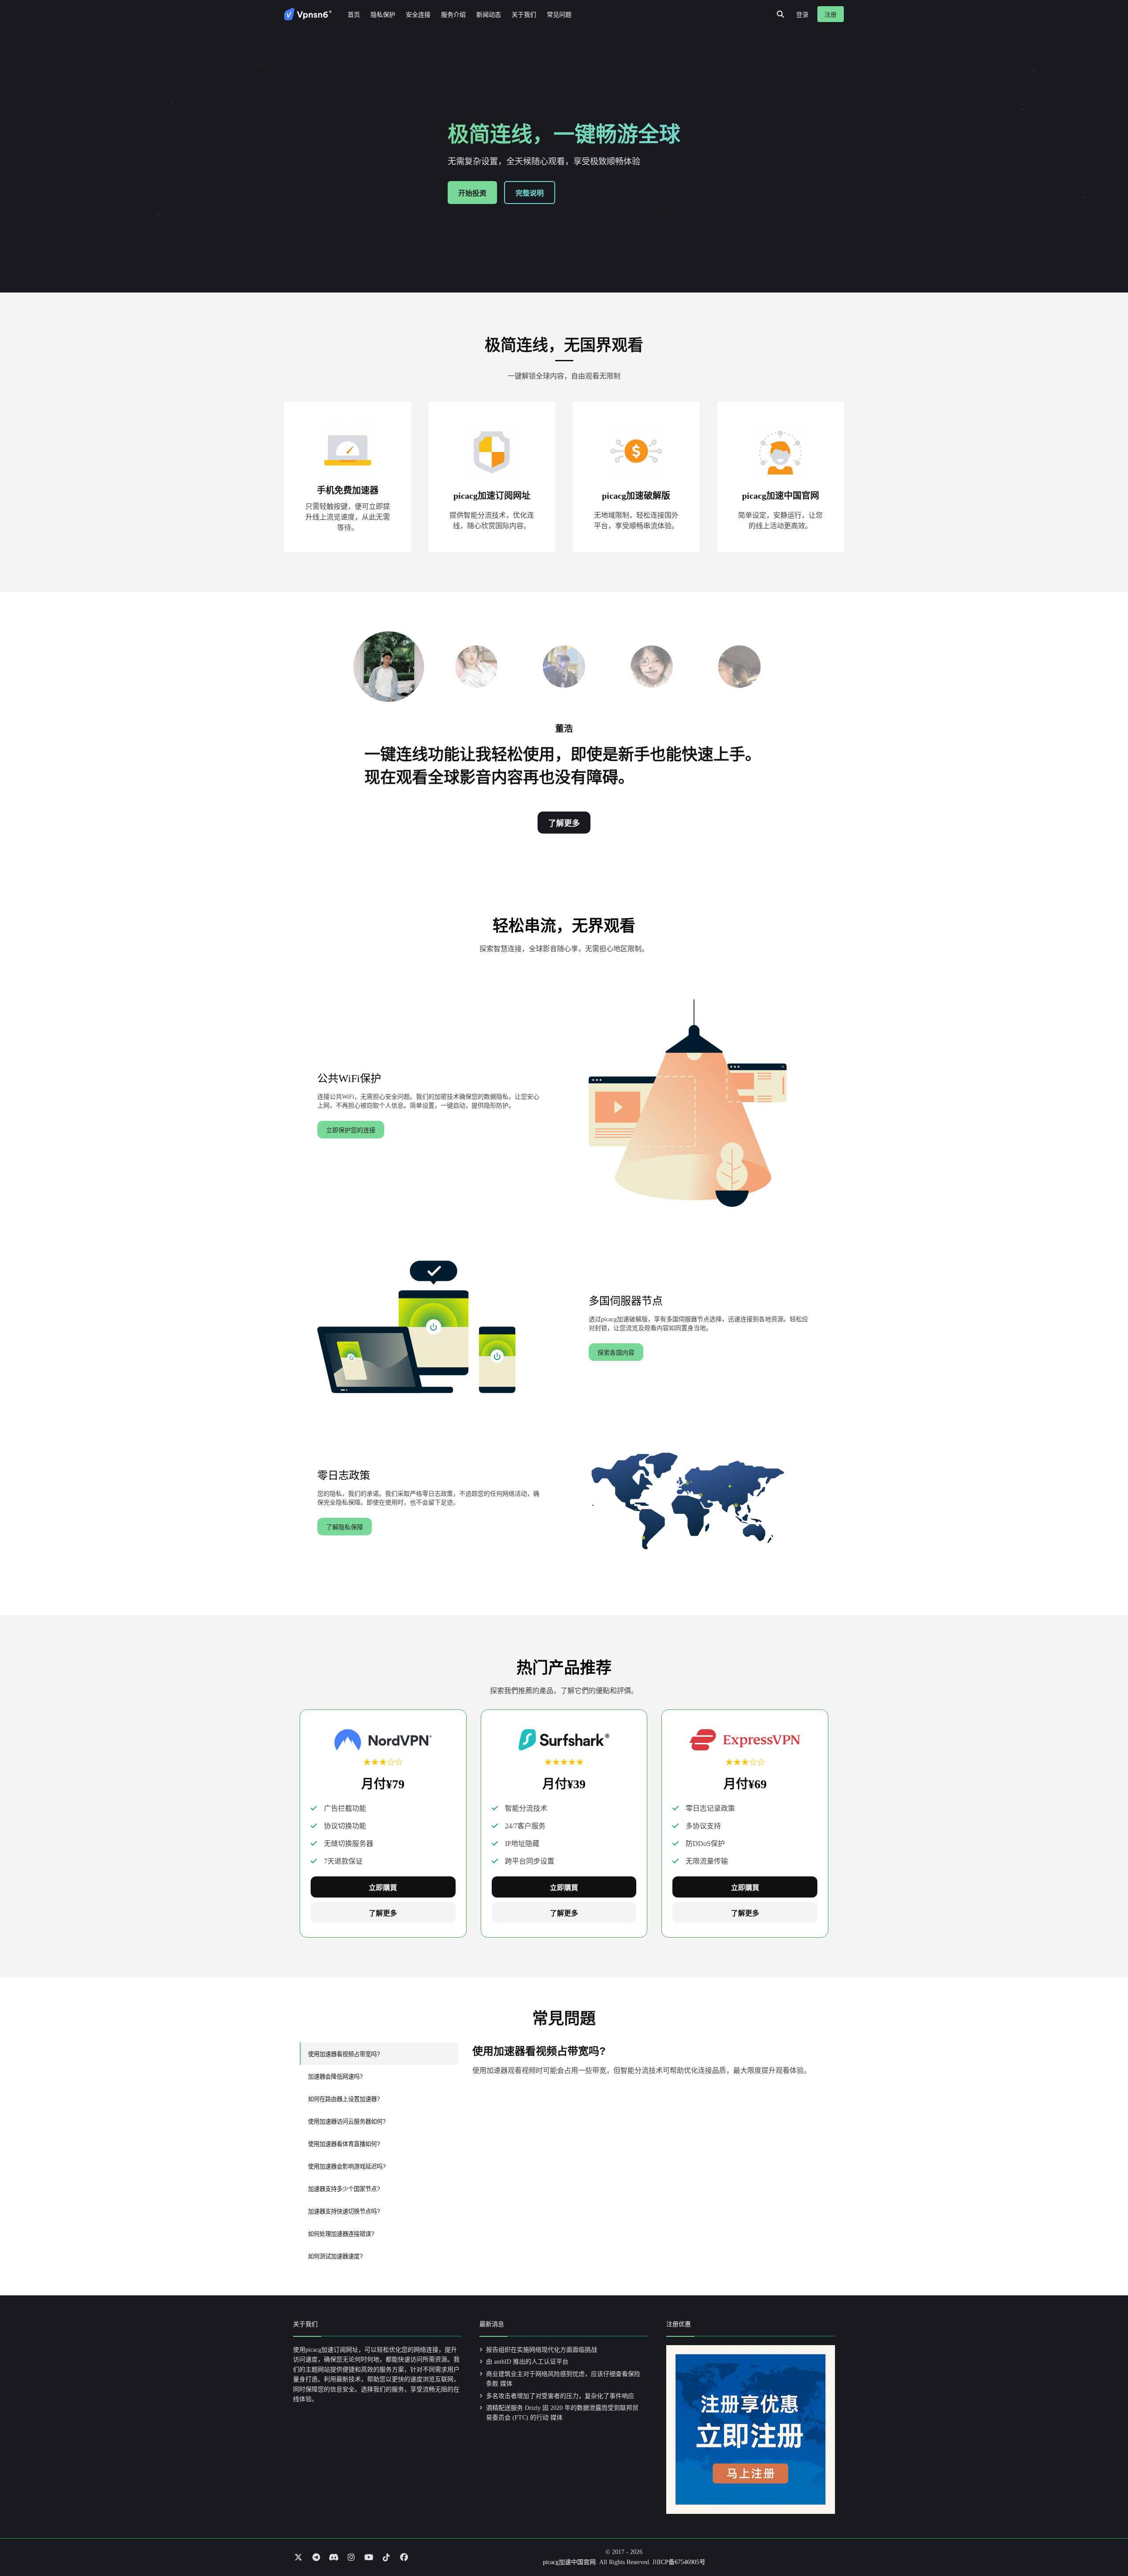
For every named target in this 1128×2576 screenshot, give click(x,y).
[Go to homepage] (308, 14)
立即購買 (383, 1888)
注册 (831, 15)
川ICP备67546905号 (679, 2562)
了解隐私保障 (345, 1527)
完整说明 (530, 193)
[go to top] (1104, 2544)
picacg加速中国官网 (569, 2562)
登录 (802, 15)
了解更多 (564, 823)
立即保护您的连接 (351, 1130)
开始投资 (472, 193)
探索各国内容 (616, 1353)
